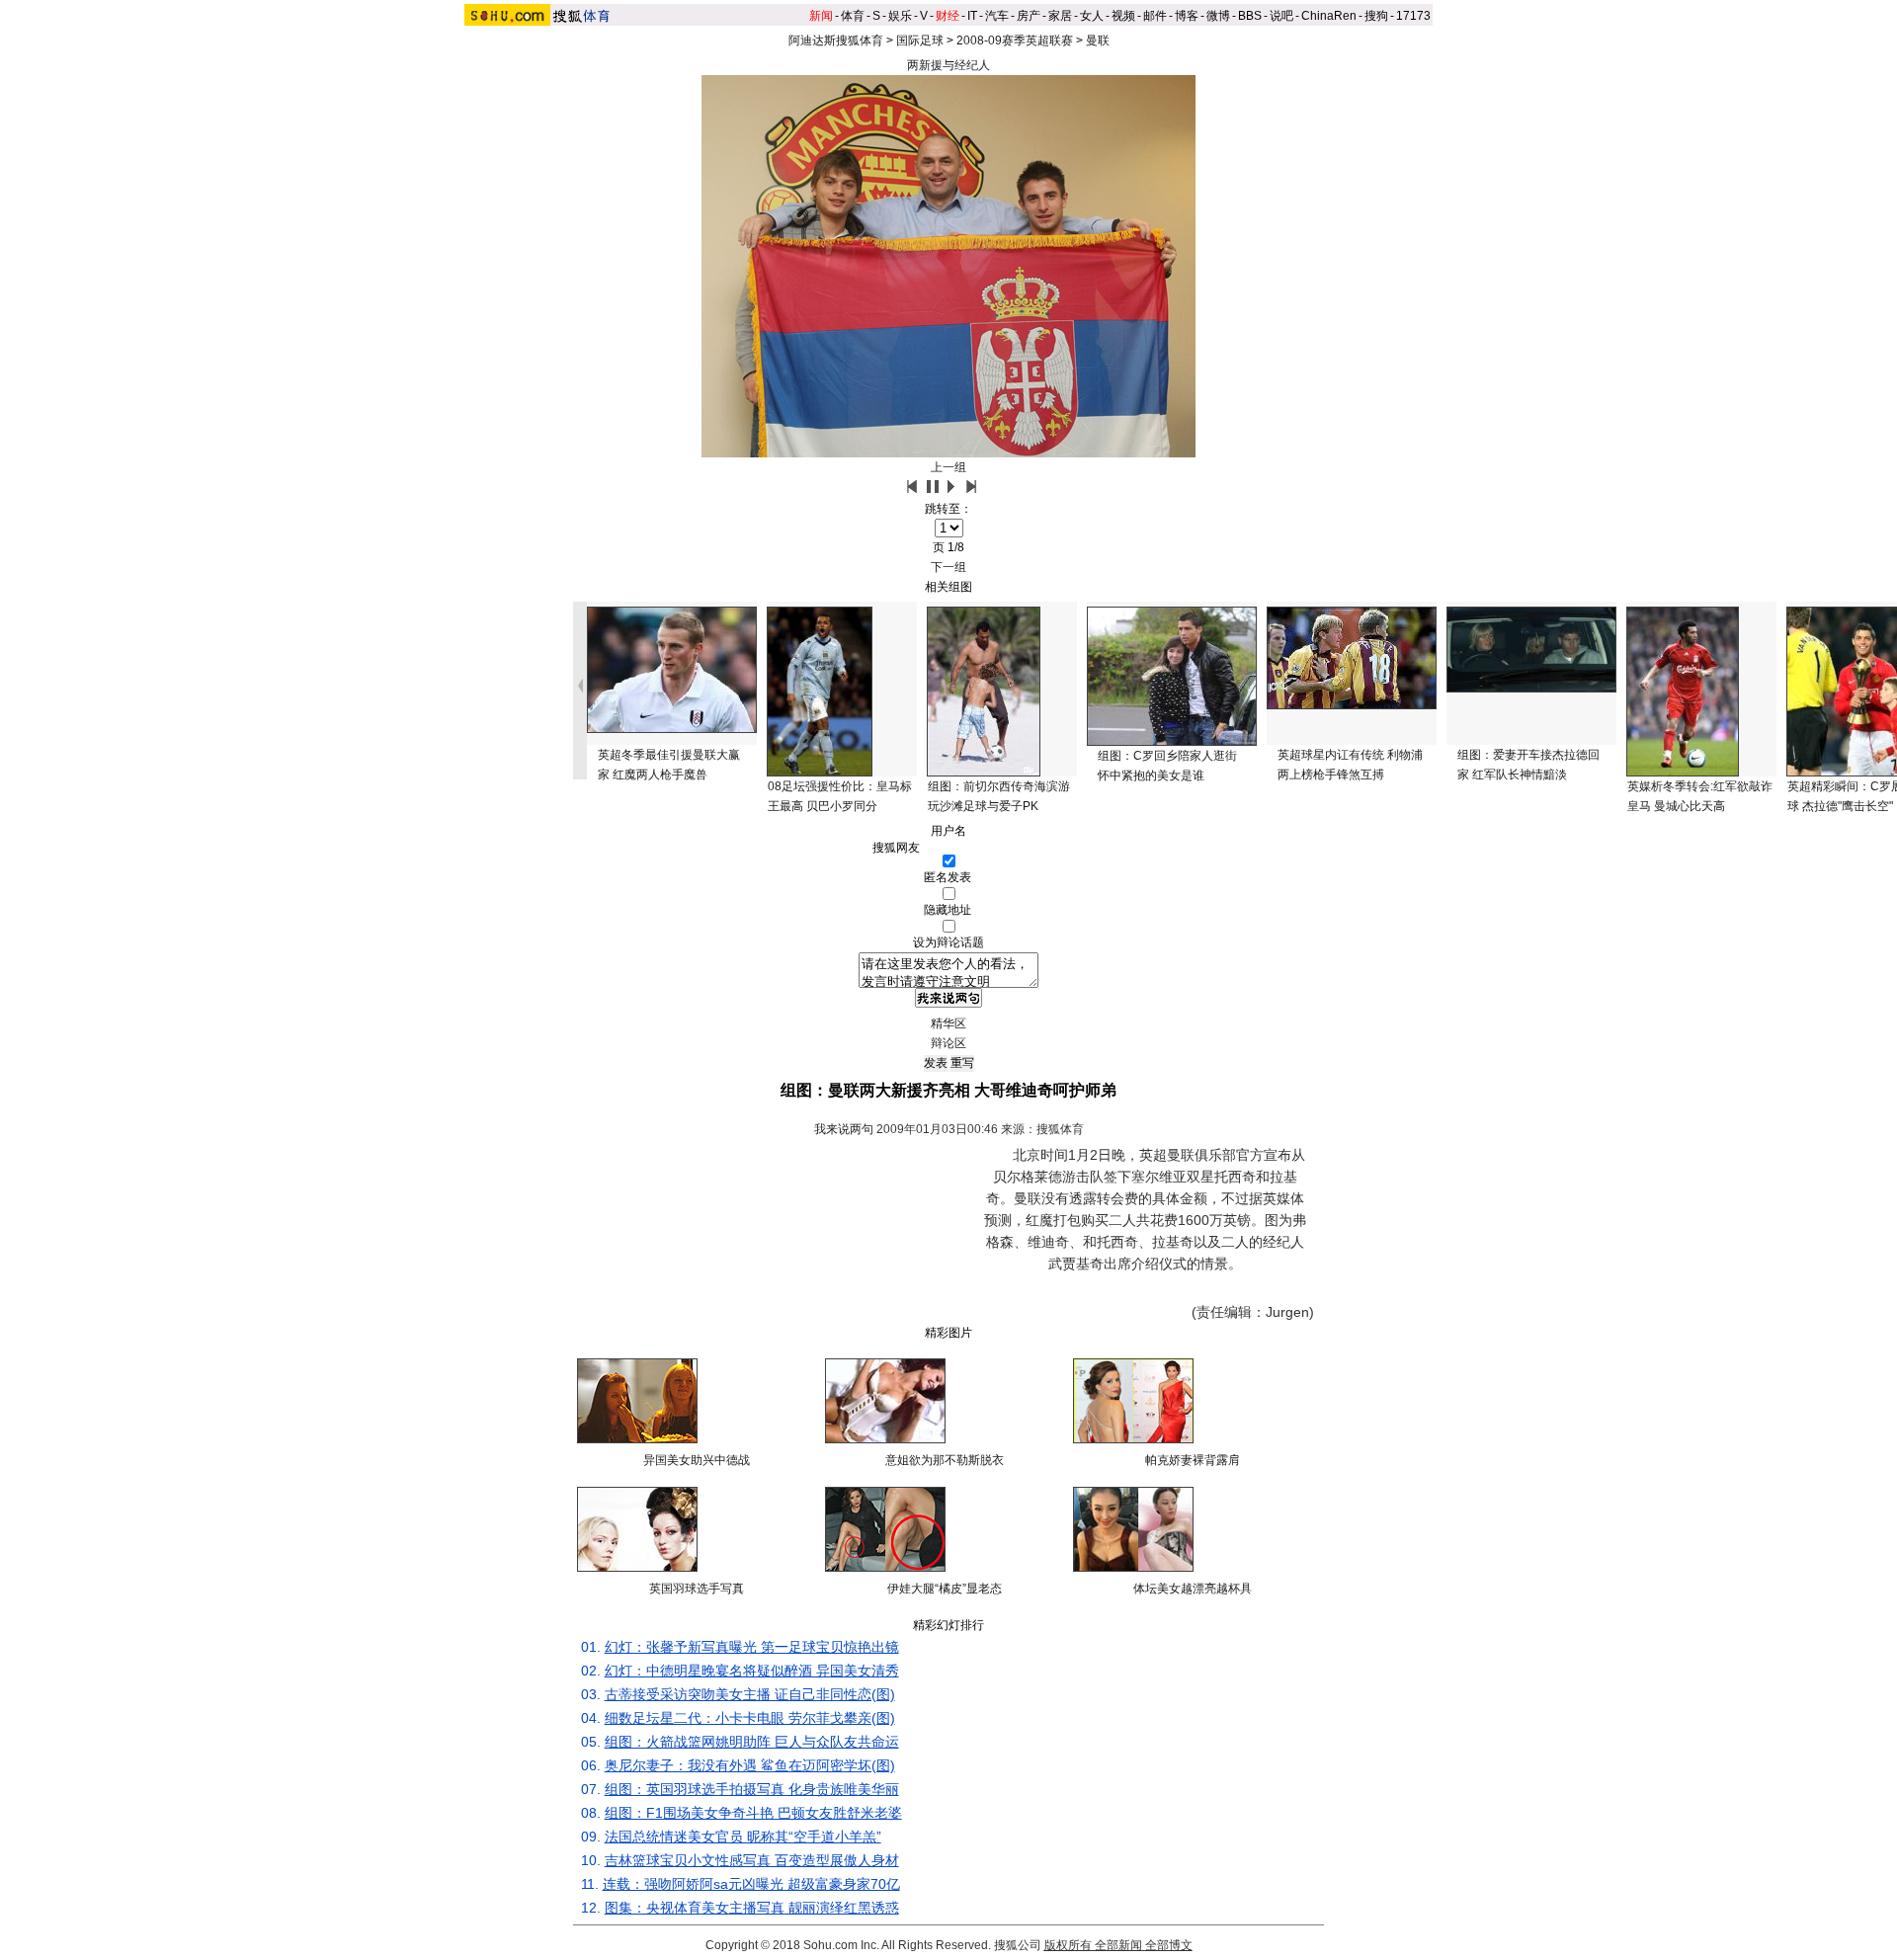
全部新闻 (1118, 1945)
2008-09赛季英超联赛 (1015, 41)
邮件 (1155, 16)
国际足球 (920, 41)
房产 (1029, 16)
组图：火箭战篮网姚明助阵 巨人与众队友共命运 (752, 1742)
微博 (1218, 16)
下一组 (948, 567)
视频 (1123, 16)
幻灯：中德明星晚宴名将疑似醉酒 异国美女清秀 (752, 1671)
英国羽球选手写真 (697, 1589)
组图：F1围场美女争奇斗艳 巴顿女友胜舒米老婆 (753, 1813)
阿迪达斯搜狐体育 (836, 41)
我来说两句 (844, 1129)
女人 (1092, 16)
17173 (1413, 16)
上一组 (948, 467)
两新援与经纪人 (948, 65)
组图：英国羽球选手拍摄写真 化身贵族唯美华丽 (752, 1789)
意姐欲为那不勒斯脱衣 (945, 1460)
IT (972, 16)
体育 (853, 16)
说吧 (1281, 16)
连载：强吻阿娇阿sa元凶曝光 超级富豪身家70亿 (751, 1884)
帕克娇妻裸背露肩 (1193, 1460)
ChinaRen (1329, 16)
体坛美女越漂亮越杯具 (1193, 1589)
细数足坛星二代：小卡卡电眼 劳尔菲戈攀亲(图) (750, 1718)
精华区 (948, 1023)
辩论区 (948, 1043)
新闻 (821, 16)
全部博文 (1169, 1945)
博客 (1187, 16)
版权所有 (1068, 1945)
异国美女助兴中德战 (697, 1460)
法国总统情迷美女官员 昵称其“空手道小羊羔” (743, 1837)
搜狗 (1376, 16)
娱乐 (900, 16)
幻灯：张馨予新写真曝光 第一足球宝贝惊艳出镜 (752, 1647)
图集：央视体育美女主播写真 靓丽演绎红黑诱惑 (752, 1908)
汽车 (997, 16)
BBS (1250, 16)
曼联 (1098, 41)
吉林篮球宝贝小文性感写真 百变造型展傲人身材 (752, 1860)
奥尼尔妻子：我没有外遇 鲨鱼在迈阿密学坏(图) (750, 1765)
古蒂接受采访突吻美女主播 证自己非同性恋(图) (750, 1694)
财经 (948, 16)
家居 (1060, 16)
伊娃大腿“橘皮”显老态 (945, 1589)
